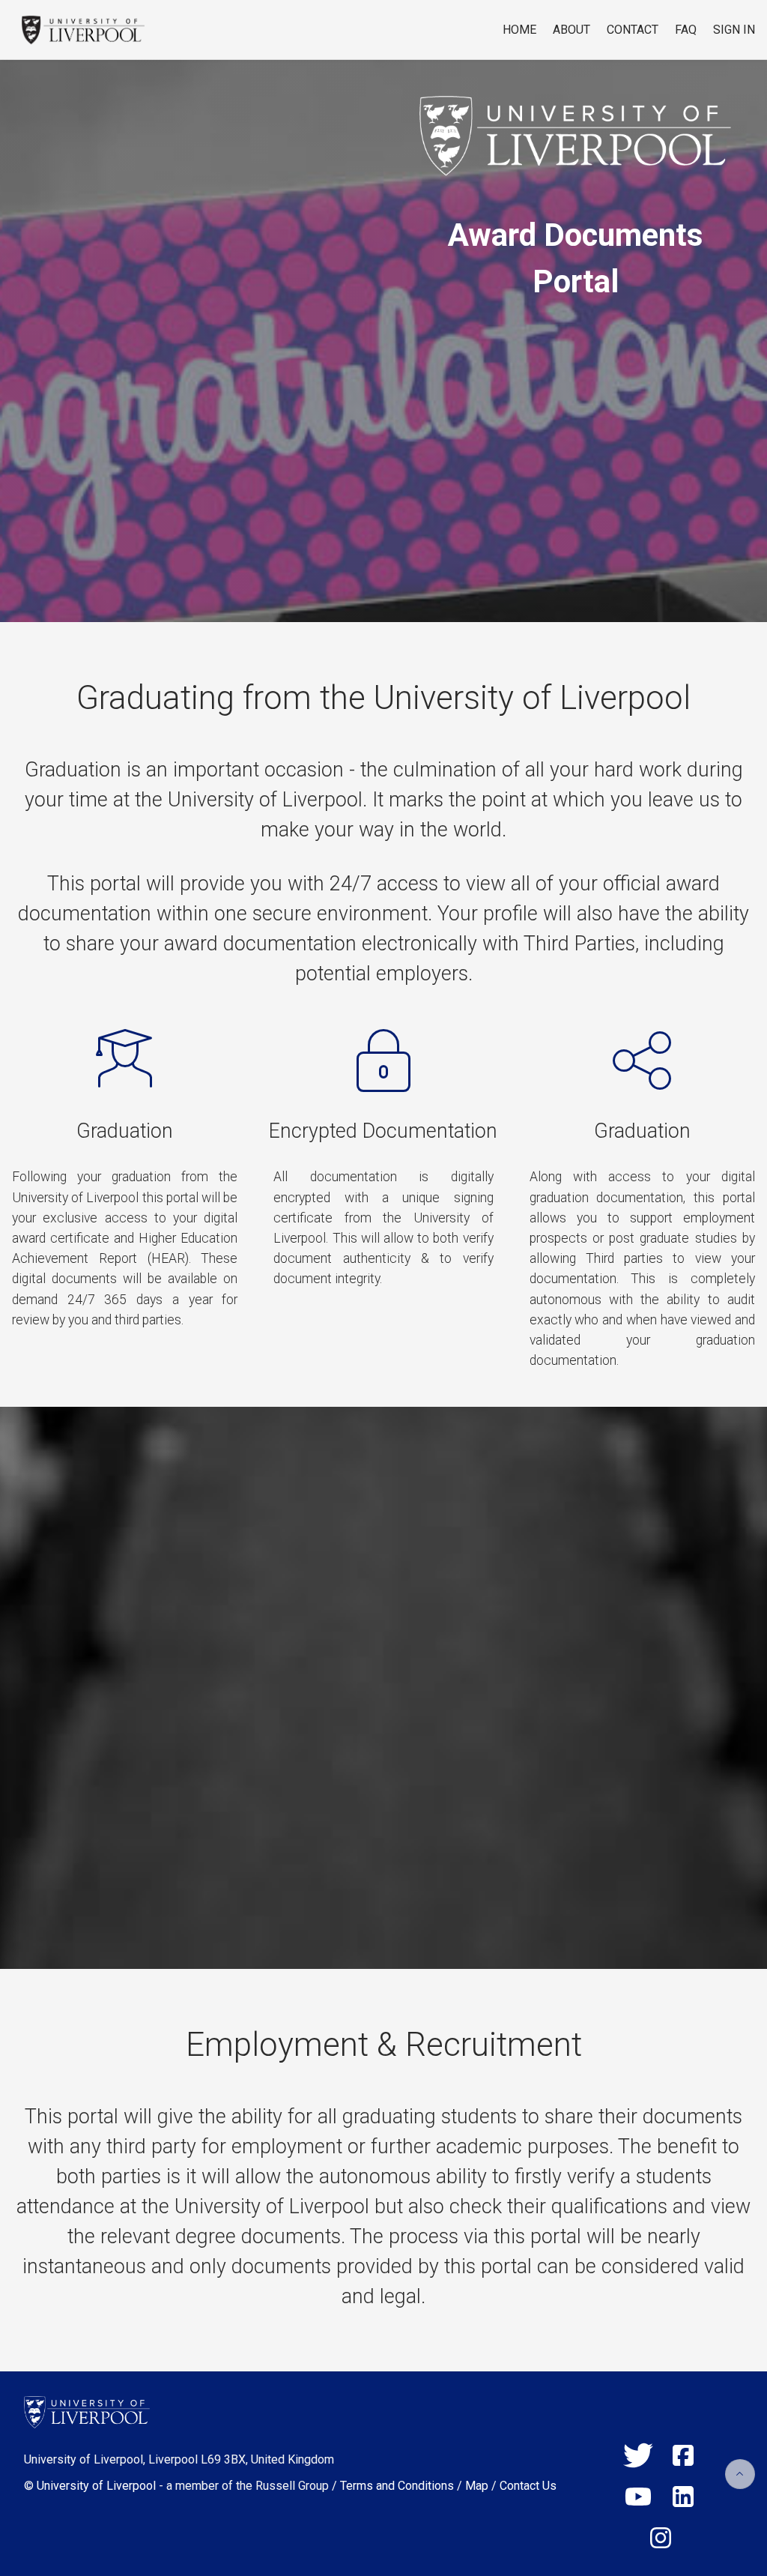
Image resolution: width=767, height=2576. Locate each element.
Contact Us (528, 2486)
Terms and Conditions (397, 2486)
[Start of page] (740, 2474)
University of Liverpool (96, 2486)
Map (477, 2486)
